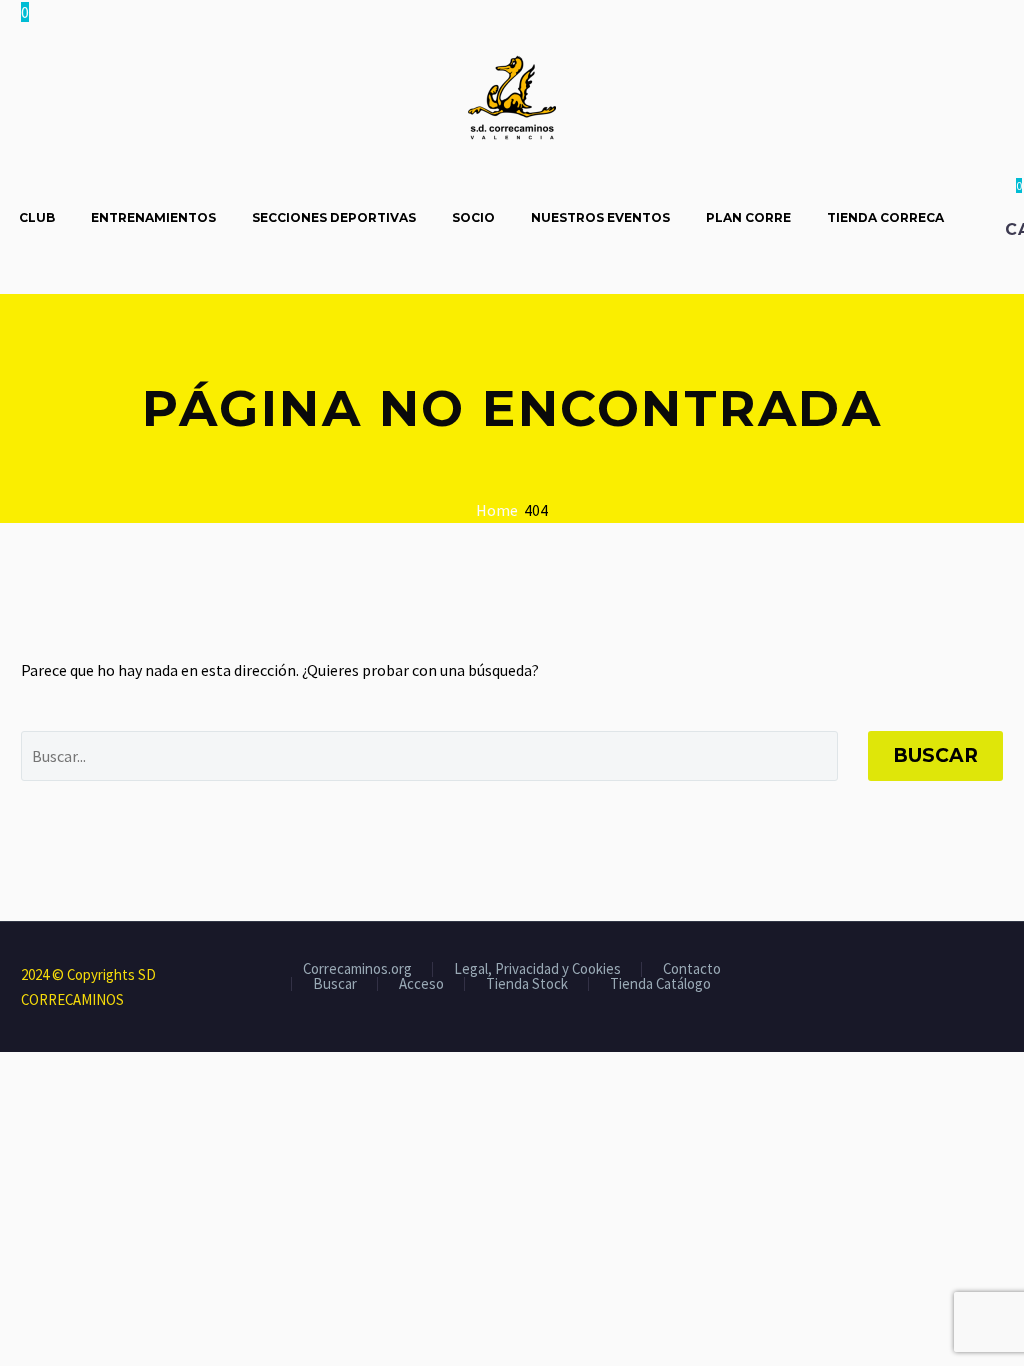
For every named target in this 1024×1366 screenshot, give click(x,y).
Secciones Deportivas (334, 217)
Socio (473, 217)
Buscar (935, 755)
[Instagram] (971, 976)
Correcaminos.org (357, 969)
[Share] (997, 976)
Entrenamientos (153, 217)
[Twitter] (945, 976)
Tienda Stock (527, 984)
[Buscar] (982, 217)
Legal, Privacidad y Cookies (537, 969)
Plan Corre (748, 217)
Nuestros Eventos (600, 217)
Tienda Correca (885, 217)
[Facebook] (919, 976)
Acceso (421, 984)
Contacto (692, 969)
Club (37, 217)
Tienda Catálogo (660, 984)
